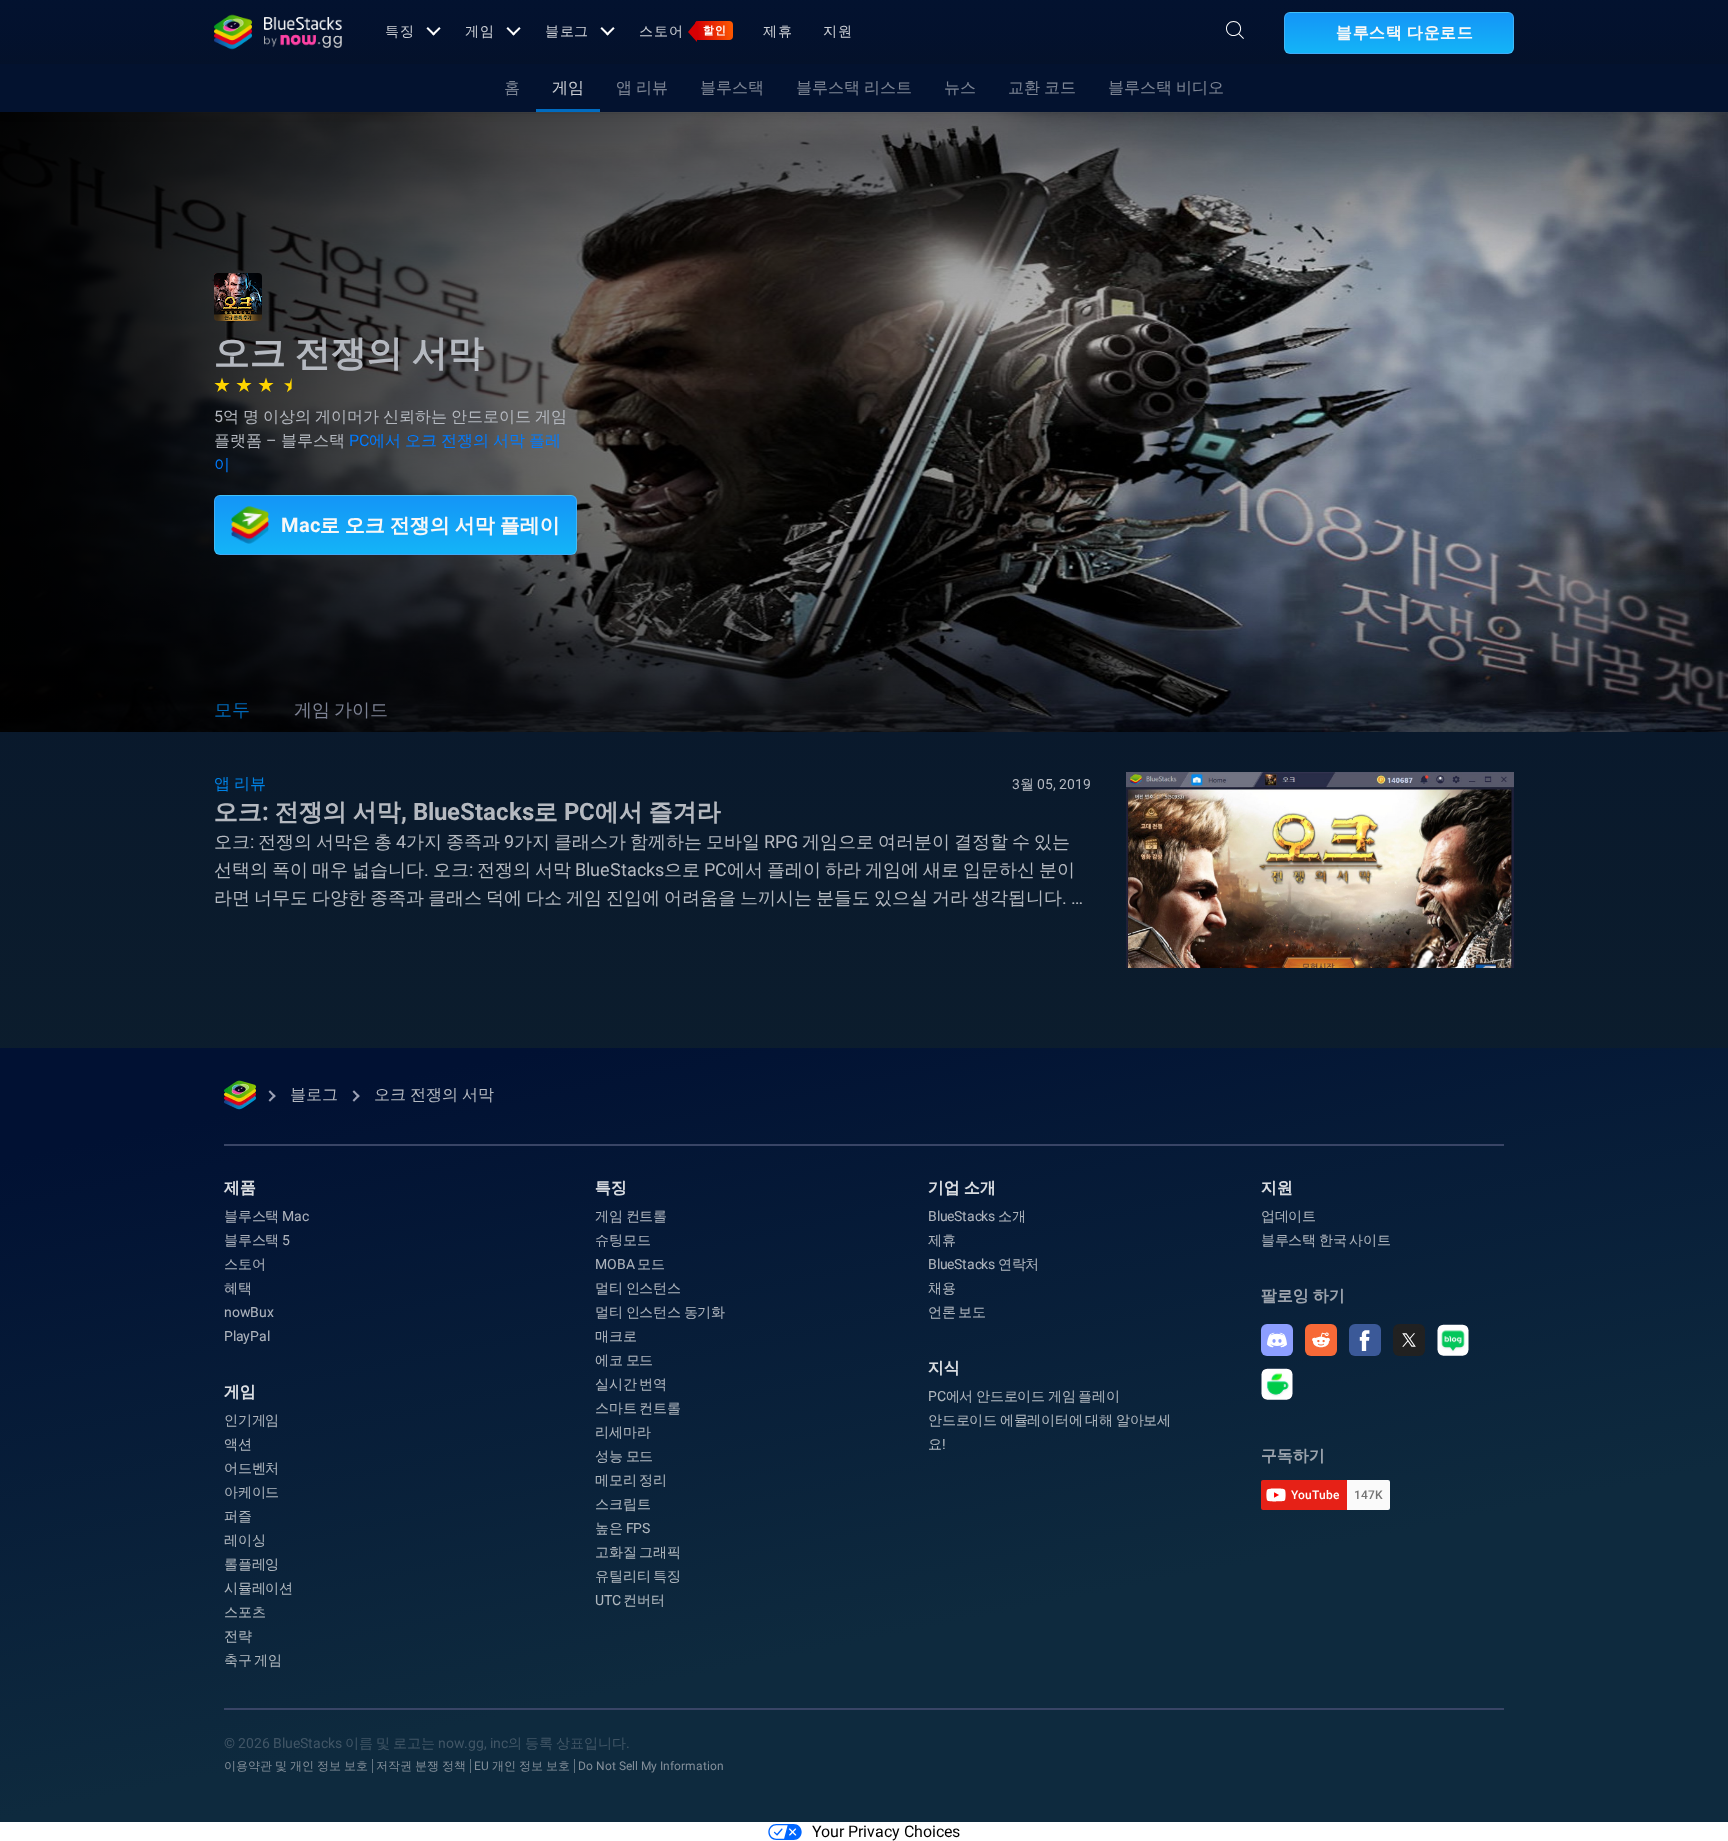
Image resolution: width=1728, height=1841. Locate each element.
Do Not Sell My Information (651, 1766)
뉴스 (960, 87)
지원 (838, 31)
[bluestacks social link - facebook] (1365, 1340)
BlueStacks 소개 (976, 1216)
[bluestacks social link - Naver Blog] (1453, 1340)
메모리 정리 (631, 1480)
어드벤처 (251, 1468)
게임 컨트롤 (631, 1216)
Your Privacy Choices (886, 1831)
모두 (232, 709)
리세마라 (622, 1432)
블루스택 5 (257, 1240)
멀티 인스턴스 (638, 1288)
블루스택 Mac (266, 1216)
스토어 (683, 31)
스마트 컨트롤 (638, 1408)
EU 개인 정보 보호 (522, 1766)
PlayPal (247, 1336)
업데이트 (1288, 1216)
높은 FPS (622, 1528)
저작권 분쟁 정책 (421, 1766)
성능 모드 (624, 1456)
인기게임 (251, 1420)
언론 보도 (957, 1312)
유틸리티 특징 (638, 1576)
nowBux (249, 1312)
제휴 (778, 31)
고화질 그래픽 (638, 1552)
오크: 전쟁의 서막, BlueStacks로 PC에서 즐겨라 (467, 812)
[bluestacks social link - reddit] (1321, 1340)
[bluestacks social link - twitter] (1409, 1340)
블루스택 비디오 (1166, 87)
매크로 (615, 1336)
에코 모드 (624, 1360)
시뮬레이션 (258, 1588)
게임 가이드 (341, 709)
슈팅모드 (622, 1240)
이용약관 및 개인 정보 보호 (296, 1766)
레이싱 (244, 1540)
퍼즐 (238, 1516)
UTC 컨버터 (630, 1600)
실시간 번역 (631, 1384)
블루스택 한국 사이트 (1326, 1240)
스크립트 (622, 1504)
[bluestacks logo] (278, 32)
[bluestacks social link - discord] (1277, 1340)
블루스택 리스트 (854, 87)
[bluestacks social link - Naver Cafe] (1277, 1384)
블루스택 (732, 87)
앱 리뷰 (642, 87)
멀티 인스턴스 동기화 (660, 1312)
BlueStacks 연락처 (983, 1264)
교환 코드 (1042, 87)
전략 (238, 1636)
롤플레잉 (251, 1564)
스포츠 (244, 1612)
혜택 (238, 1288)
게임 (480, 31)
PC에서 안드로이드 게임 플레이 (1024, 1396)
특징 (400, 31)
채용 (942, 1288)
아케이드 (251, 1492)
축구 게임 (253, 1660)
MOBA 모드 (630, 1264)
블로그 (567, 31)
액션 (238, 1444)
